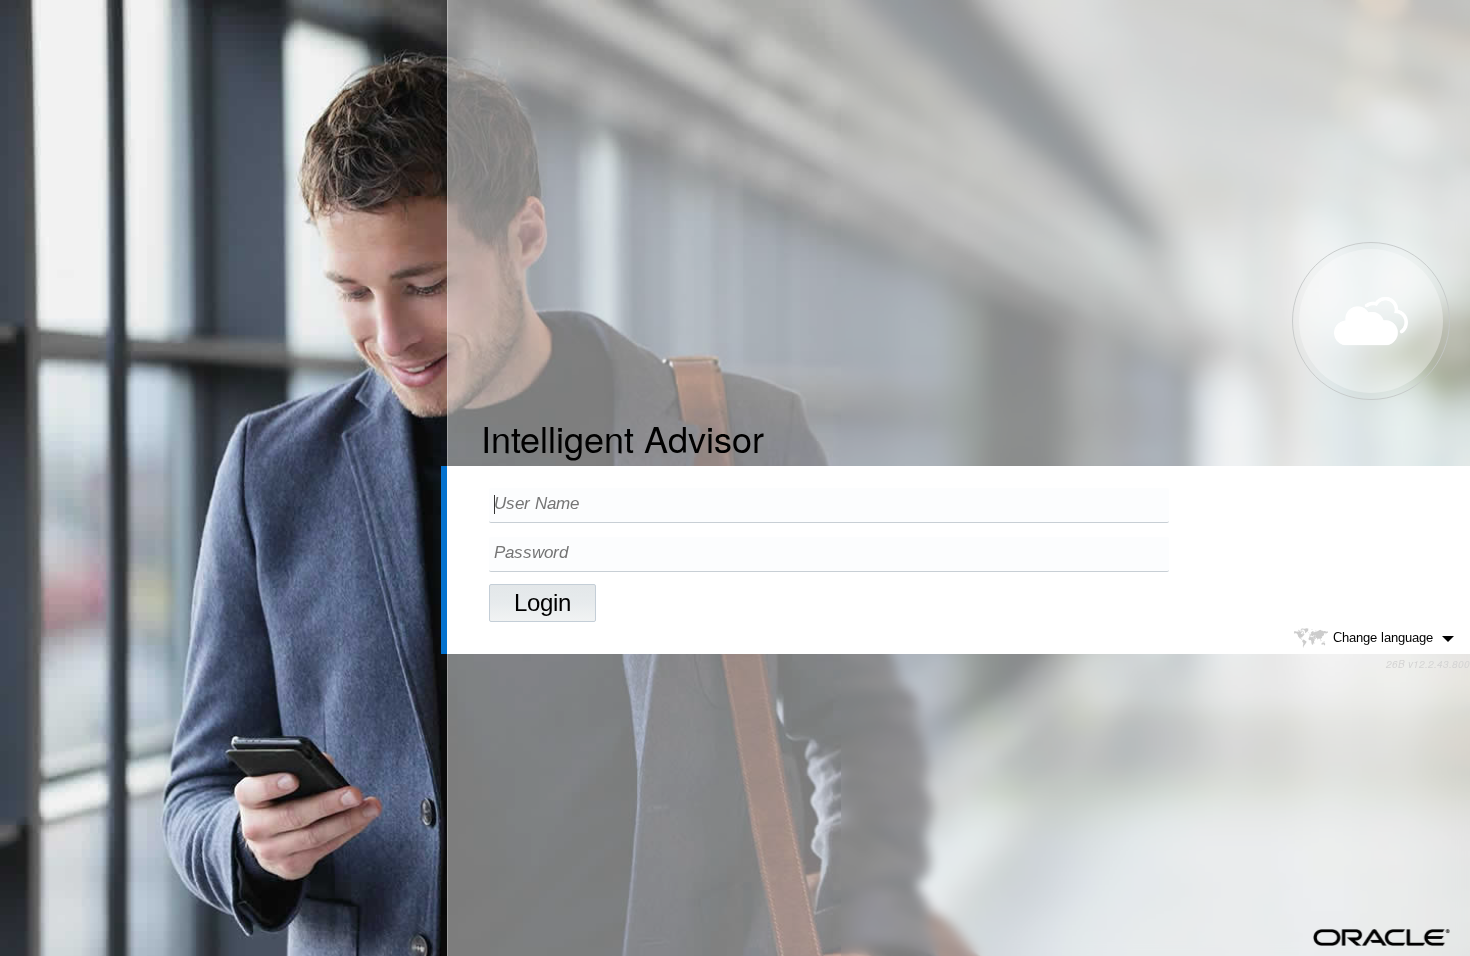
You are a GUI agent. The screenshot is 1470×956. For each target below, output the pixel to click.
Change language (1383, 637)
